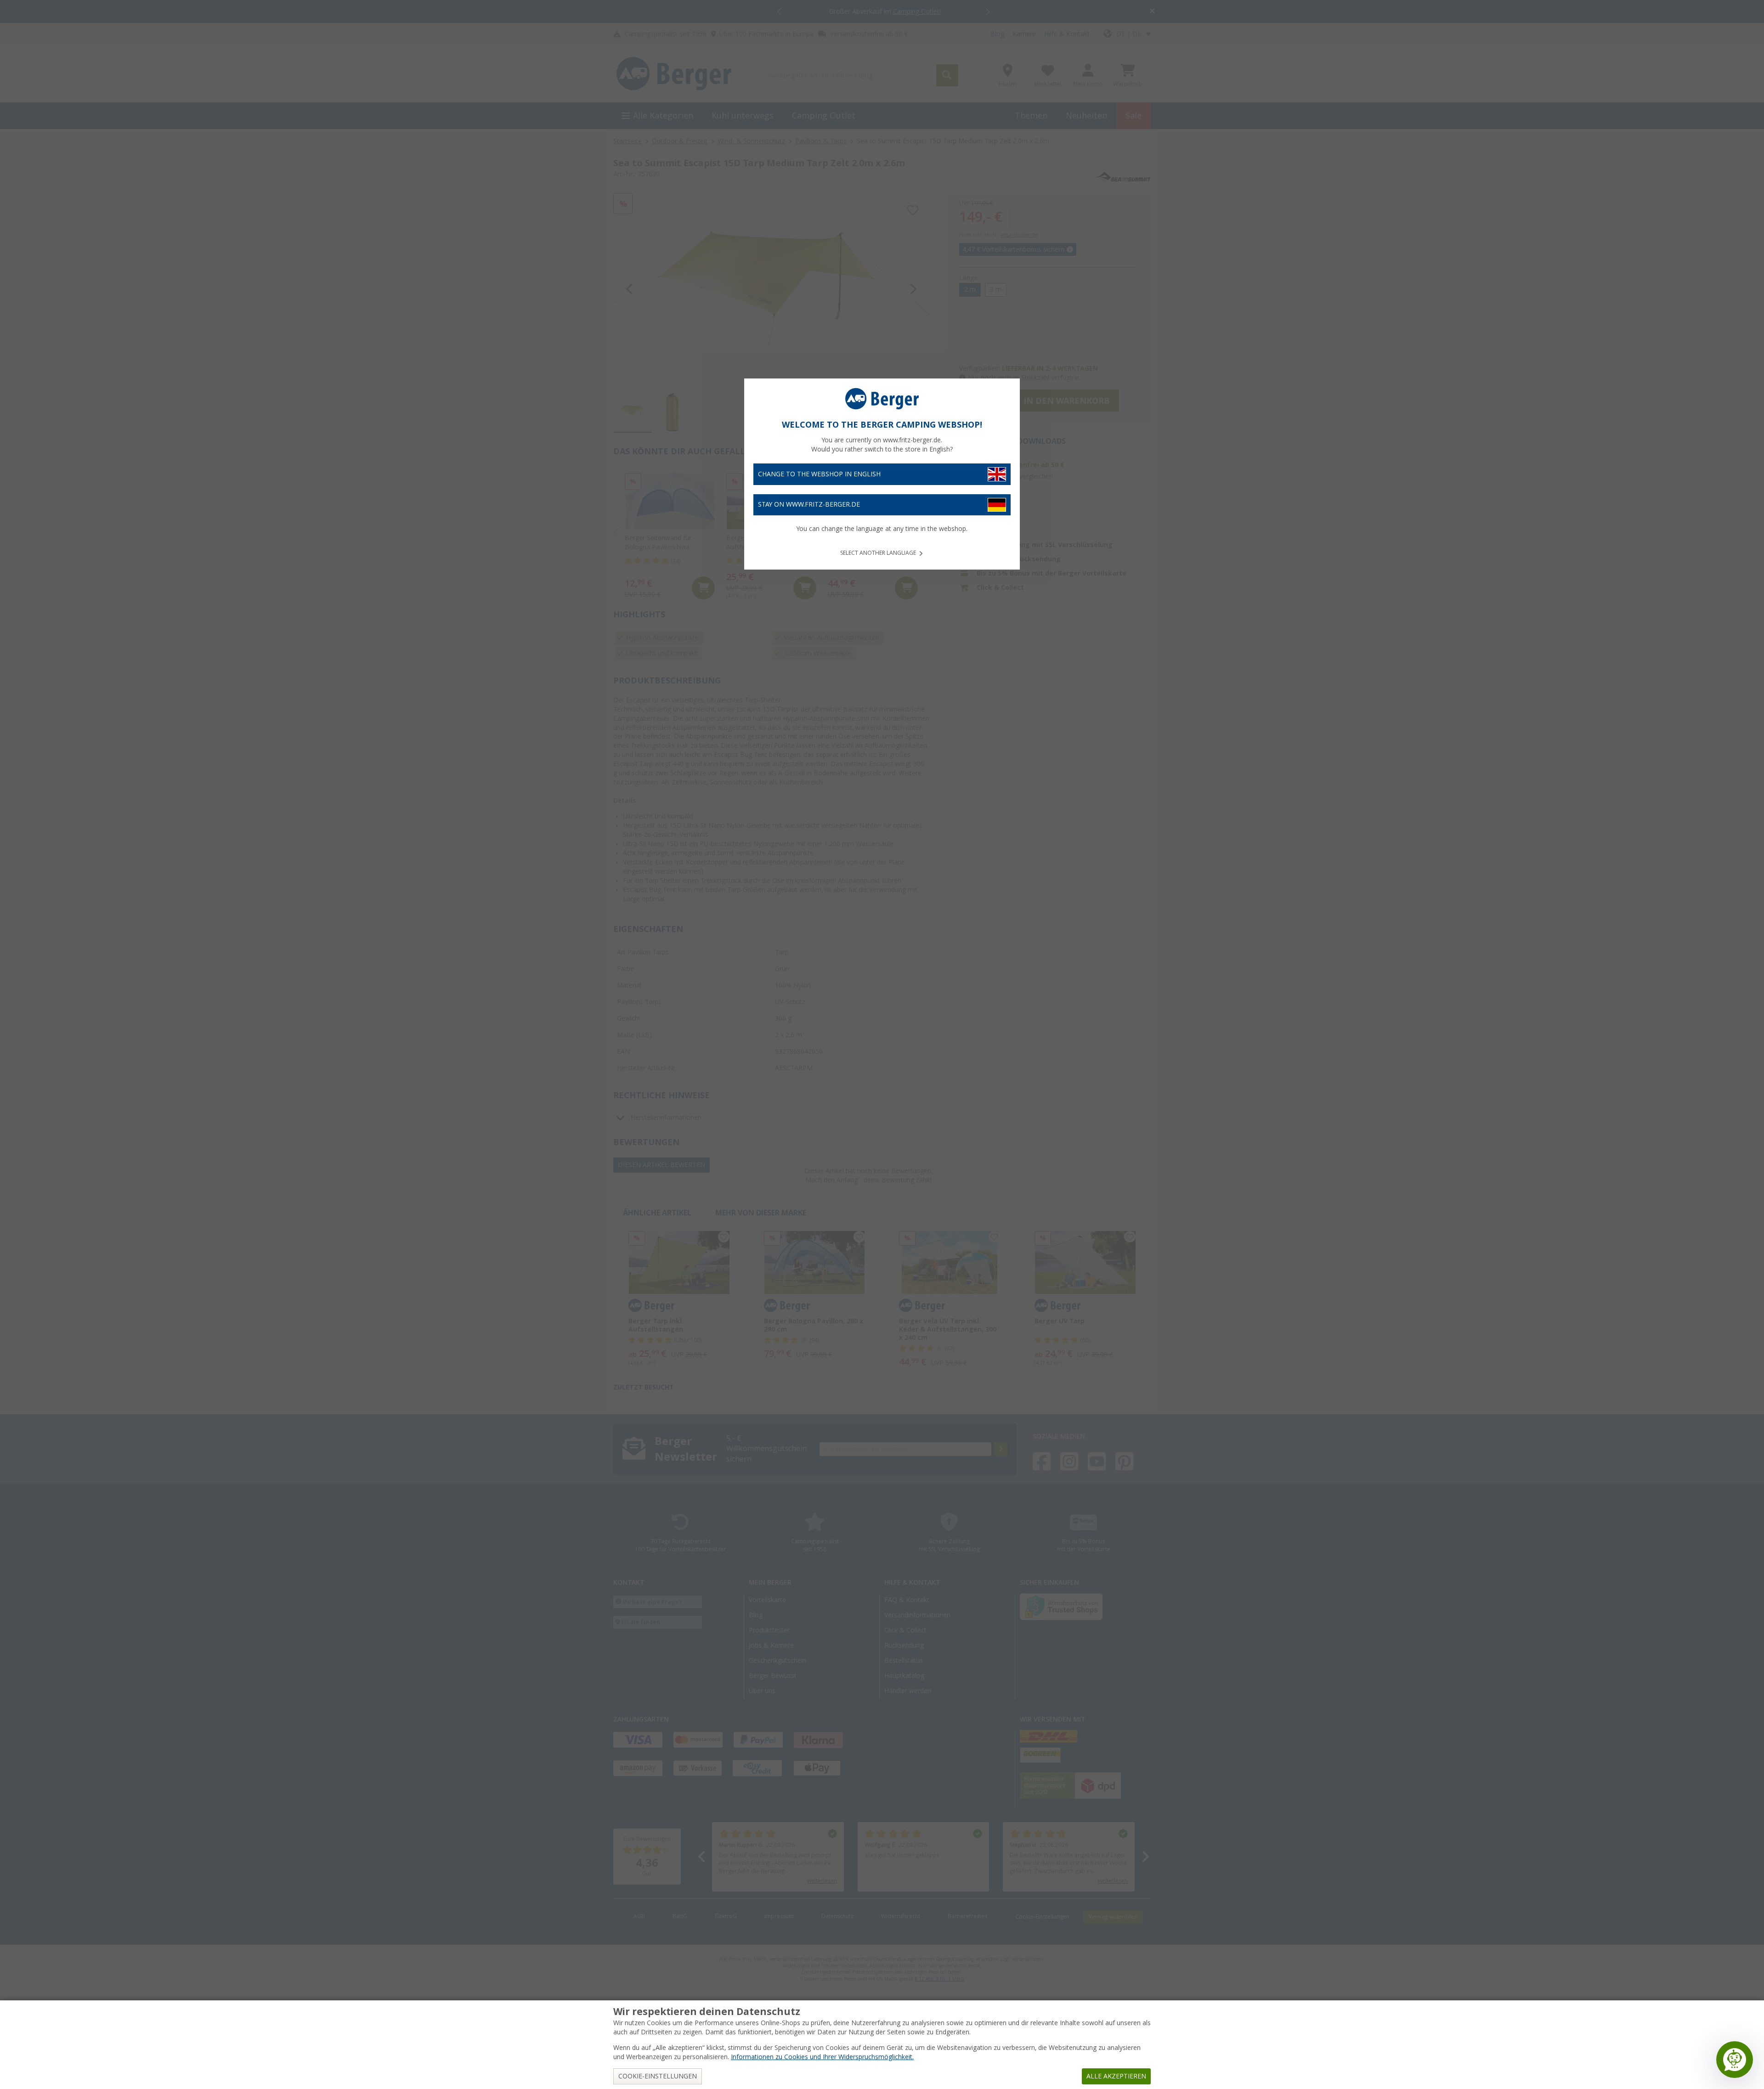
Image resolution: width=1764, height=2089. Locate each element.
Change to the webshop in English (819, 474)
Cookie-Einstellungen (658, 2076)
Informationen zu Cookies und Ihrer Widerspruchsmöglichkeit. (822, 2057)
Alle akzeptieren (1116, 2076)
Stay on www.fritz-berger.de (809, 504)
